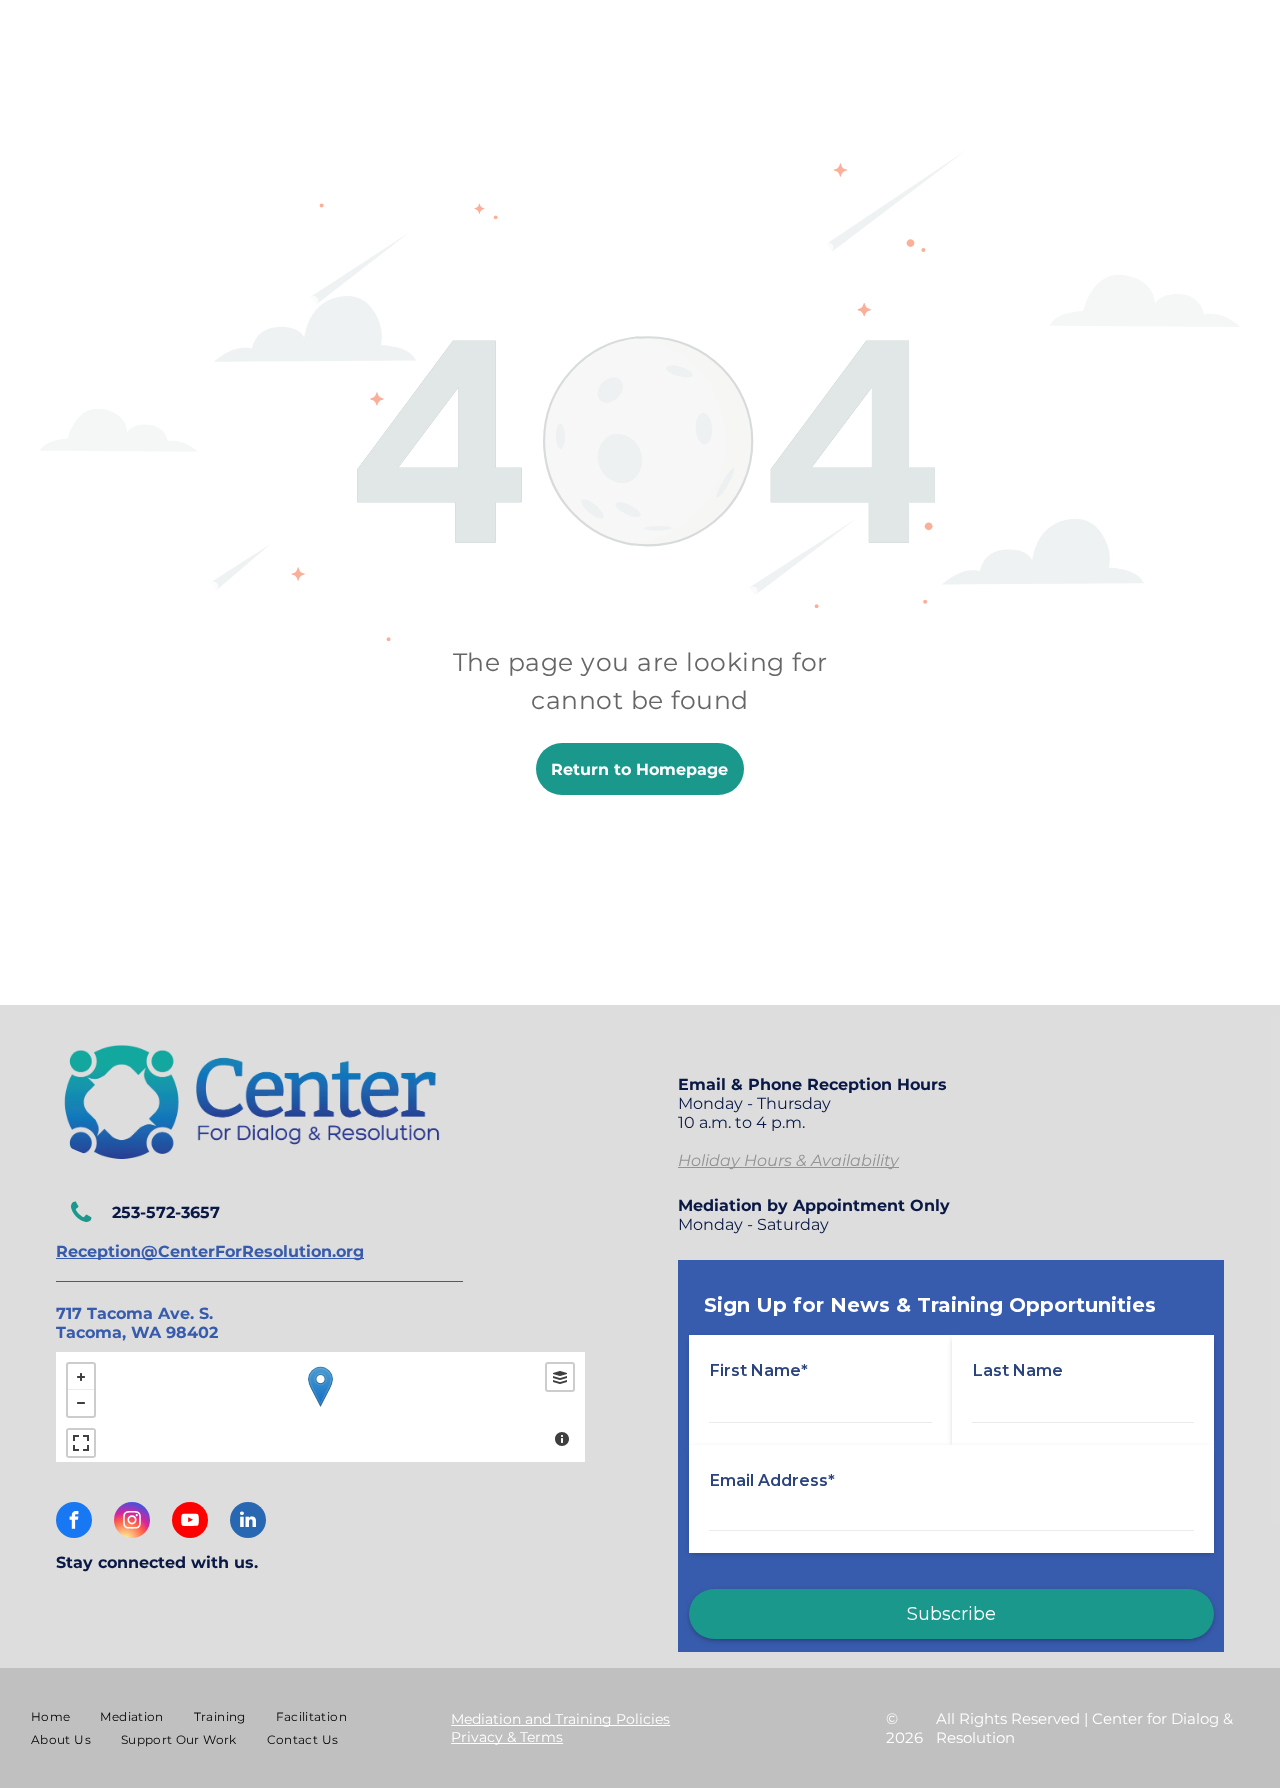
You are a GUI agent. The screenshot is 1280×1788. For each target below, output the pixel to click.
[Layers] (560, 1377)
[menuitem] (50, 1716)
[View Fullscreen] (81, 1443)
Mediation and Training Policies (560, 1719)
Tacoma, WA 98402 (137, 1332)
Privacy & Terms (507, 1737)
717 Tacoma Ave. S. (134, 1313)
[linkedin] (248, 1522)
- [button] (81, 1403)
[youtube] (190, 1522)
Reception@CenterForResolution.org (210, 1251)
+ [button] (81, 1377)
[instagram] (132, 1522)
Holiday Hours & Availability (788, 1160)
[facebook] (74, 1522)
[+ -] (320, 1407)
